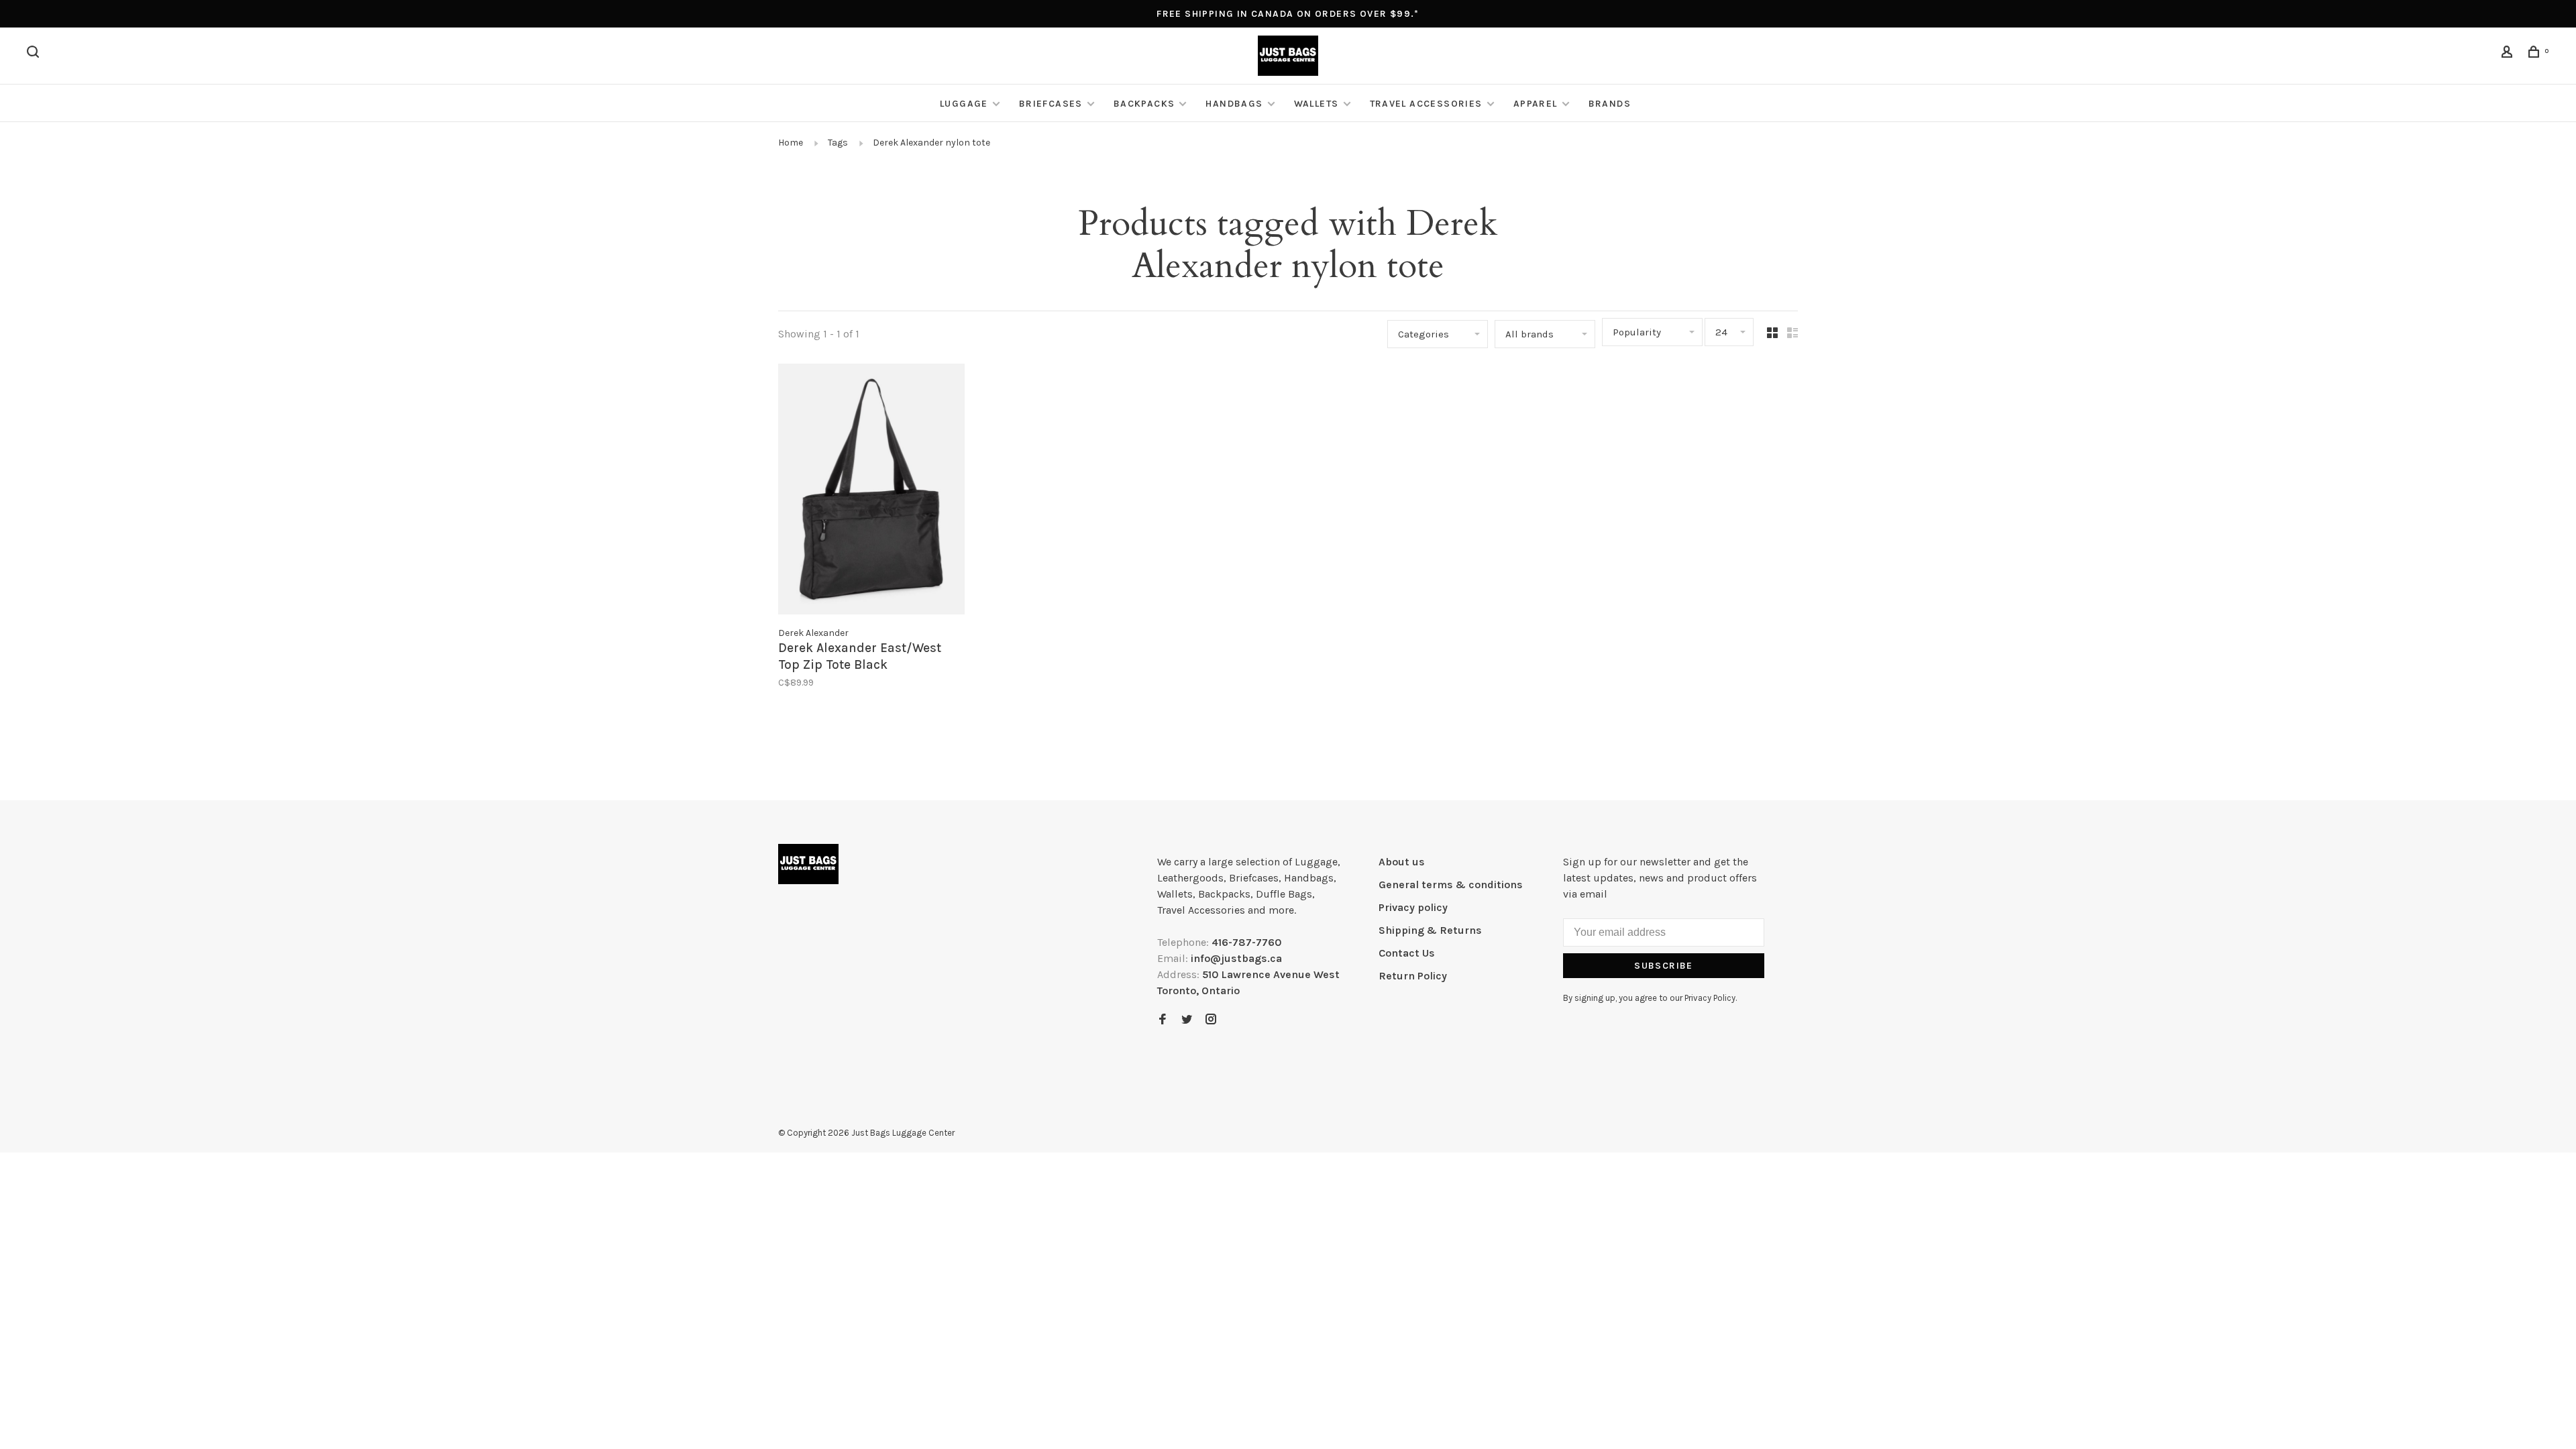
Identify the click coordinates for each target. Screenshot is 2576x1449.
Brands (1610, 104)
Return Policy (1413, 976)
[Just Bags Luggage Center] (808, 864)
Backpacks (1144, 104)
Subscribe (1664, 966)
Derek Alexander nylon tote (931, 143)
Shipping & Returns (1430, 930)
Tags (838, 143)
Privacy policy (1413, 907)
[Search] (35, 54)
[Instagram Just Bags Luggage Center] (1211, 1020)
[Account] (2509, 54)
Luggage (964, 104)
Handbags (1234, 104)
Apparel (1536, 104)
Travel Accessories (1426, 104)
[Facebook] (1163, 1020)
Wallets (1317, 104)
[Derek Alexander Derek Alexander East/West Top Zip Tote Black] (871, 491)
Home (791, 143)
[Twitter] (1187, 1020)
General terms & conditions (1451, 884)
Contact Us (1407, 953)
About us (1402, 862)
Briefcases (1051, 104)
